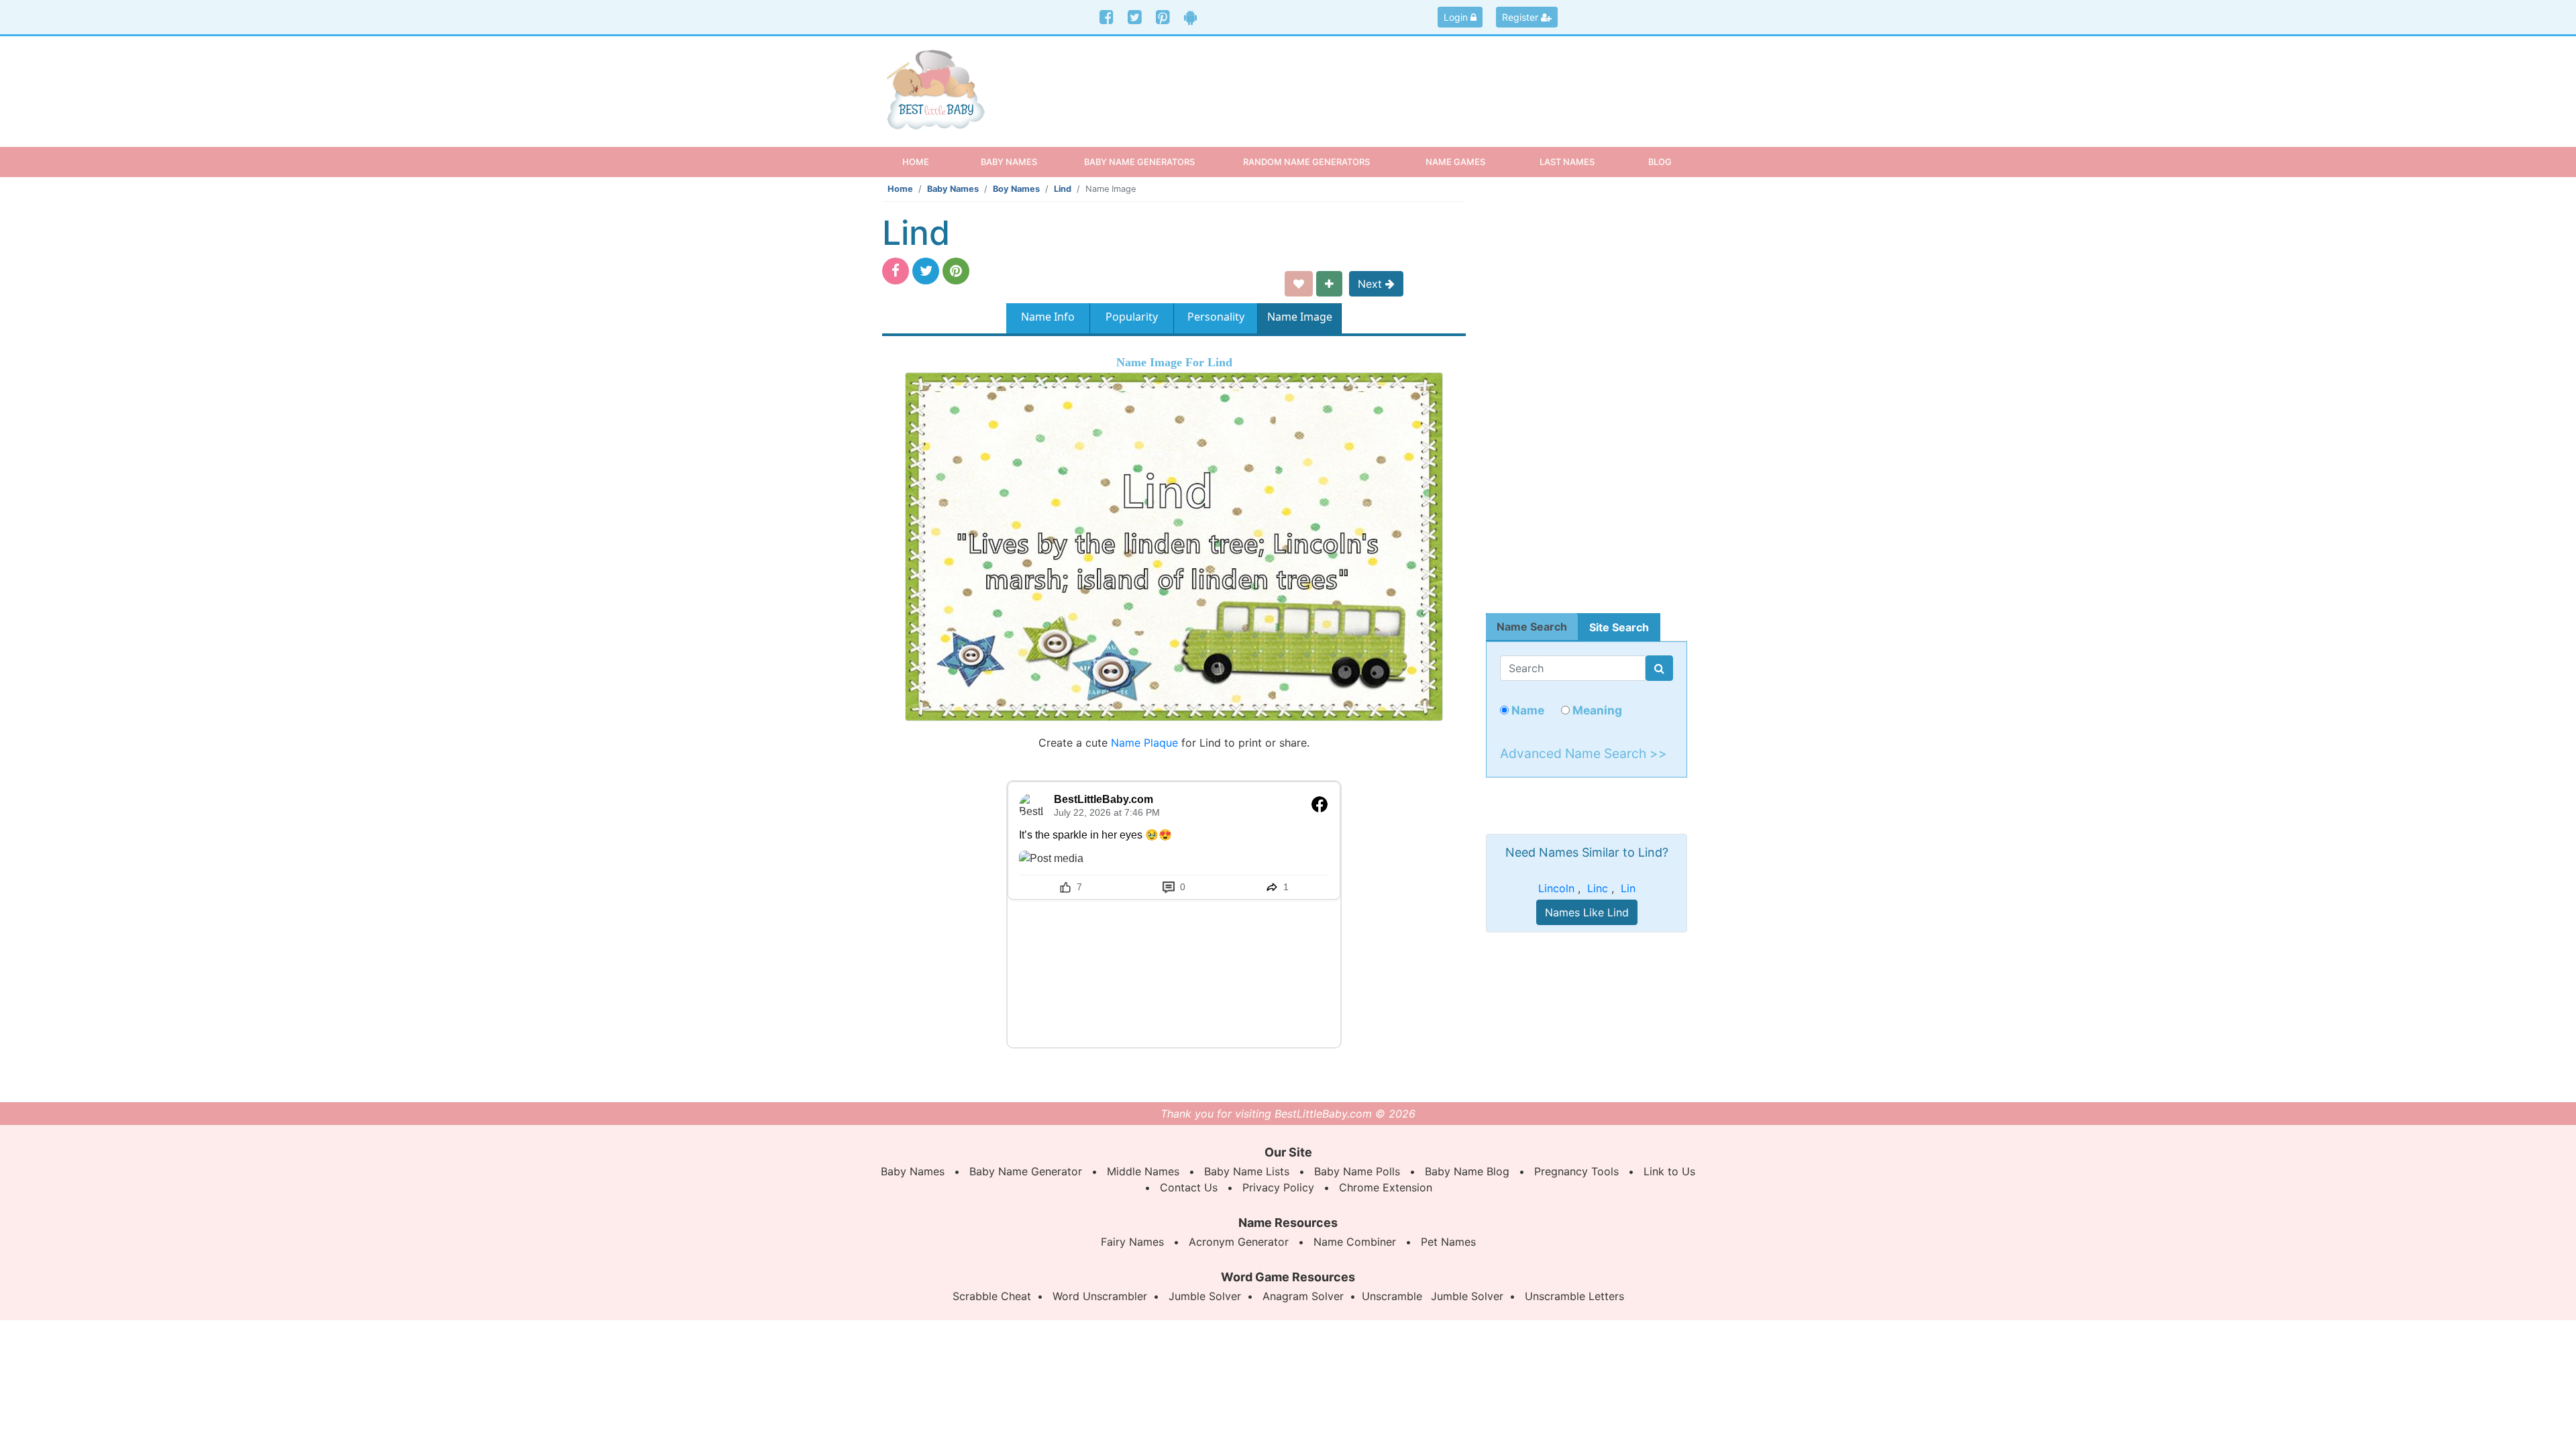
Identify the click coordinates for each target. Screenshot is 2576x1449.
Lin (1628, 888)
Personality (1216, 317)
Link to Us (1669, 1171)
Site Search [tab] (1619, 627)
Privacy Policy (1278, 1187)
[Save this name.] (1299, 284)
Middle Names (1143, 1171)
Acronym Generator (1239, 1242)
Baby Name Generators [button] (1139, 162)
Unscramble (1392, 1296)
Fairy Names (1132, 1242)
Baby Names (953, 189)
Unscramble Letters (1574, 1296)
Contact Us (1189, 1187)
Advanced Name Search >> (1584, 753)
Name (1526, 710)
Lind (1063, 189)
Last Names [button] (1567, 162)
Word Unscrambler (1100, 1296)
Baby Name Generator (1026, 1171)
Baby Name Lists (1247, 1171)
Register (1521, 17)
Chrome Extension (1386, 1187)
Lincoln (1556, 888)
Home (927, 161)
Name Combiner (1355, 1242)
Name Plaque (1144, 743)
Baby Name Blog (1467, 1171)
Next (1372, 284)
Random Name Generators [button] (1306, 162)
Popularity (1132, 317)
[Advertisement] (1392, 80)
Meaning (1596, 710)
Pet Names (1448, 1242)
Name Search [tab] (1532, 627)
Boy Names (1016, 189)
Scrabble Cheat (992, 1296)
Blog (1660, 162)
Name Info (1048, 317)
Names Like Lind (1587, 912)
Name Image (1300, 317)
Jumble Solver (1205, 1296)
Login (1457, 17)
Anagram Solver (1303, 1296)
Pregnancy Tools (1576, 1171)
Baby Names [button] (1009, 162)
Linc (1598, 888)
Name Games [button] (1455, 162)
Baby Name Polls (1357, 1171)
